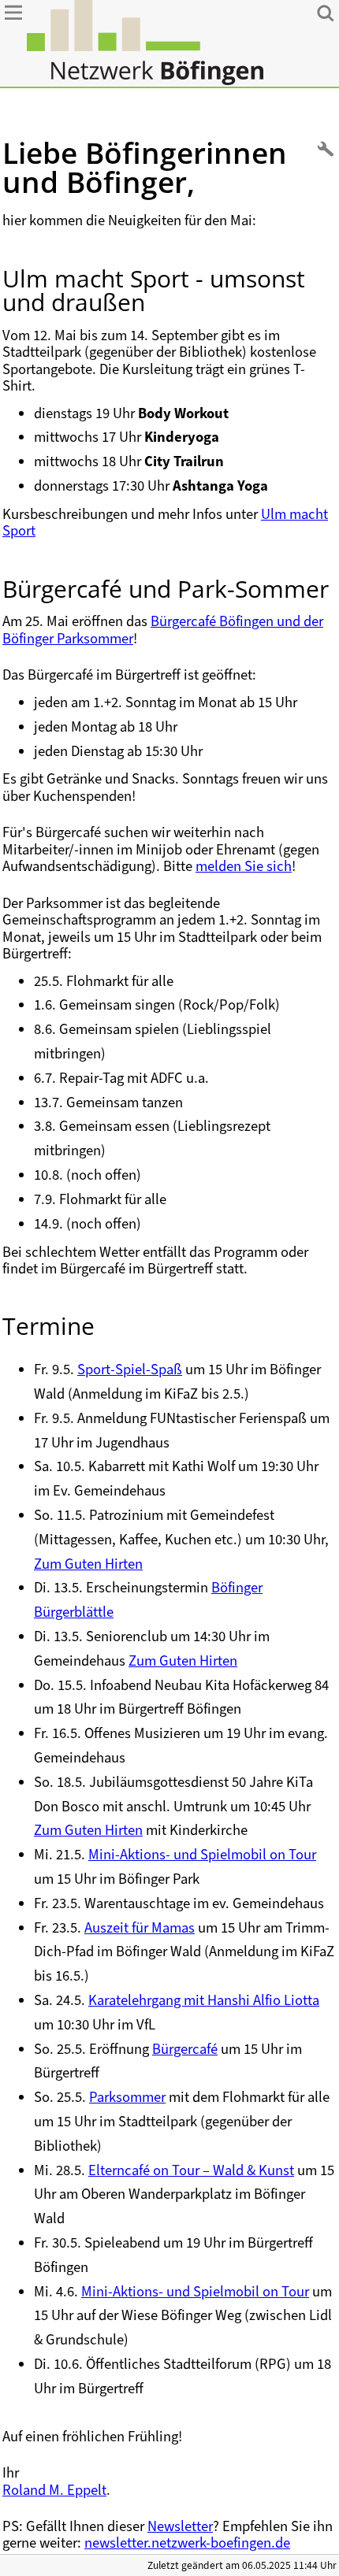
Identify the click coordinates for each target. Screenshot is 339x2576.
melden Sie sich (244, 866)
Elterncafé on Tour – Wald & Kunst (191, 2170)
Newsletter (180, 2526)
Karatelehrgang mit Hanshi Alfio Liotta (204, 2000)
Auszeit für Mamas (140, 1927)
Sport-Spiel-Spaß (130, 1369)
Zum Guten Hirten (88, 1564)
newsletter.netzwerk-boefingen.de (187, 2543)
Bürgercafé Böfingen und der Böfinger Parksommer (163, 629)
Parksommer (127, 2097)
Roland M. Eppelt (54, 2490)
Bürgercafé (185, 2049)
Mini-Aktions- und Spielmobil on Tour (202, 1854)
